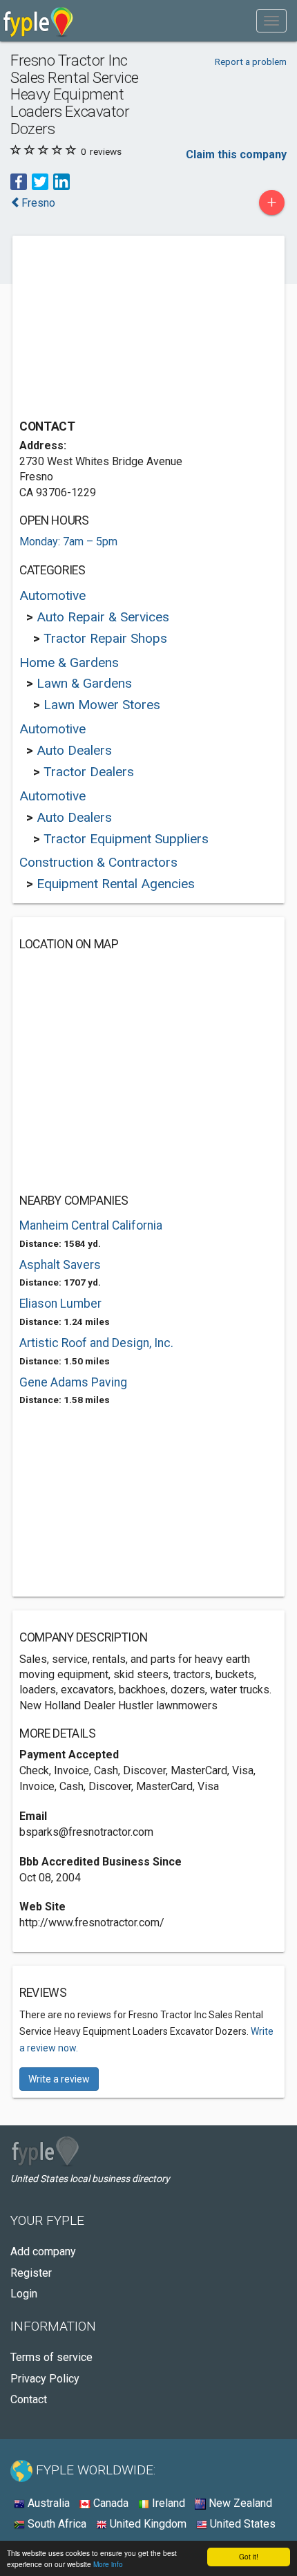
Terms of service (51, 2357)
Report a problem (251, 62)
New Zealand (239, 2503)
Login (24, 2294)
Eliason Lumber (60, 1304)
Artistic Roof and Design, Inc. (96, 1343)
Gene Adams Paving (73, 1382)
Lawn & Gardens (84, 683)
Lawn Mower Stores (102, 705)
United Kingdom (147, 2524)
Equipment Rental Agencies (116, 884)
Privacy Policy (45, 2379)
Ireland (167, 2503)
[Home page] (38, 21)
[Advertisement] (123, 329)
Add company (43, 2251)
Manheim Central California (91, 1225)
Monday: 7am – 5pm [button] (68, 542)
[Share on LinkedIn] (61, 181)
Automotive (52, 595)
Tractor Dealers (89, 772)
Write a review (59, 2079)
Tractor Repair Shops (105, 638)
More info (108, 2564)
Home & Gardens (69, 662)
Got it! (249, 2556)
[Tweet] (40, 181)
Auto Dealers (74, 750)
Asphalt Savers (60, 1265)
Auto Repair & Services (103, 617)
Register (31, 2273)
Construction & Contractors (98, 862)
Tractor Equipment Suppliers (126, 839)
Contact (29, 2399)
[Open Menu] (271, 21)
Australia (47, 2503)
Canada (109, 2503)
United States (241, 2524)
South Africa (56, 2524)
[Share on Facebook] (19, 181)
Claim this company (236, 154)
